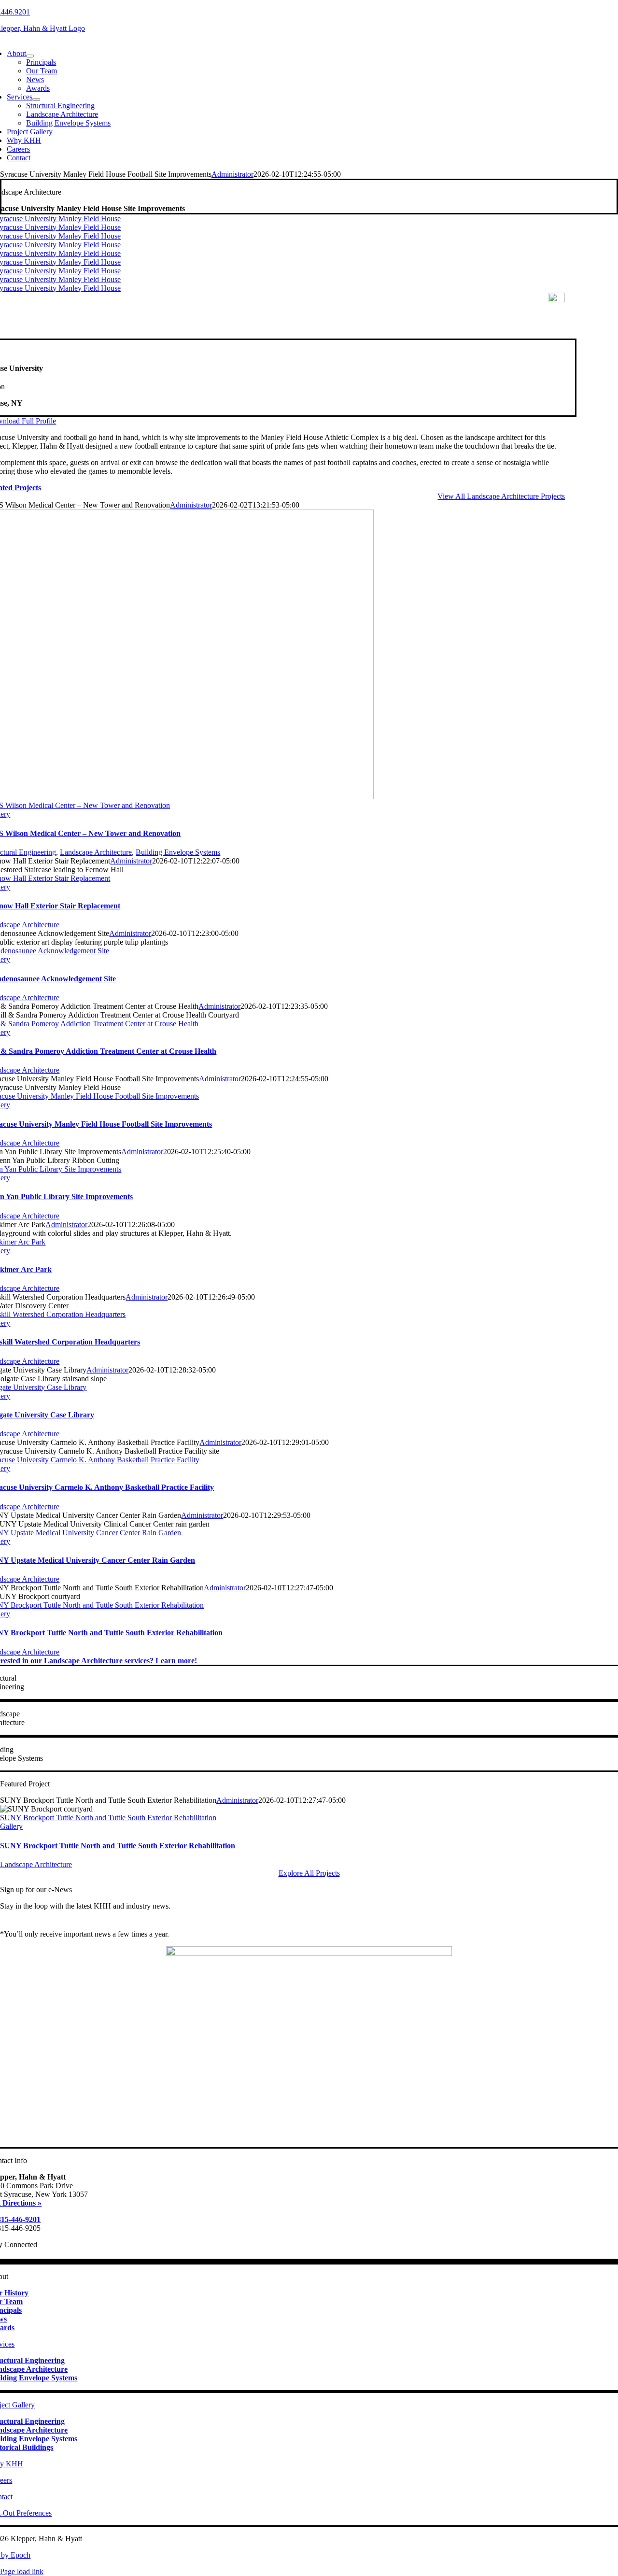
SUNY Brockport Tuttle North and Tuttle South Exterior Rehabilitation (108, 1818)
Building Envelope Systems (178, 852)
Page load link (22, 2571)
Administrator (232, 174)
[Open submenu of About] (30, 56)
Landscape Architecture (96, 852)
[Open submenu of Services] (36, 99)
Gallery (11, 1826)
